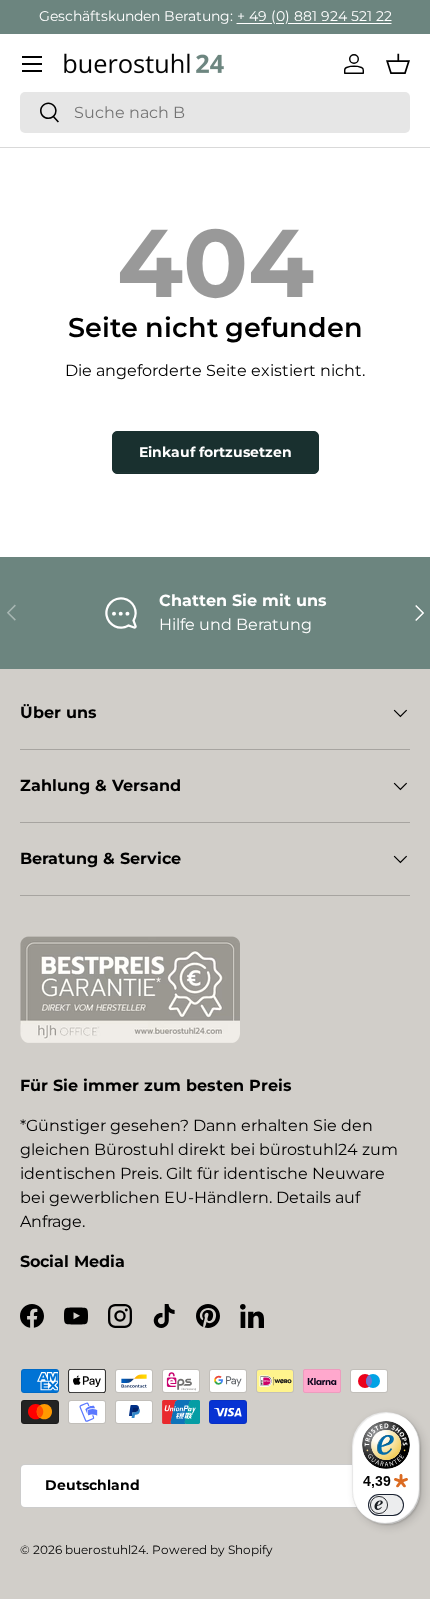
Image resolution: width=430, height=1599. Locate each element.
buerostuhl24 (105, 1549)
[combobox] (215, 112)
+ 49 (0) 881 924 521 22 (314, 16)
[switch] (386, 1505)
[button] (398, 64)
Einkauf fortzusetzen (215, 452)
